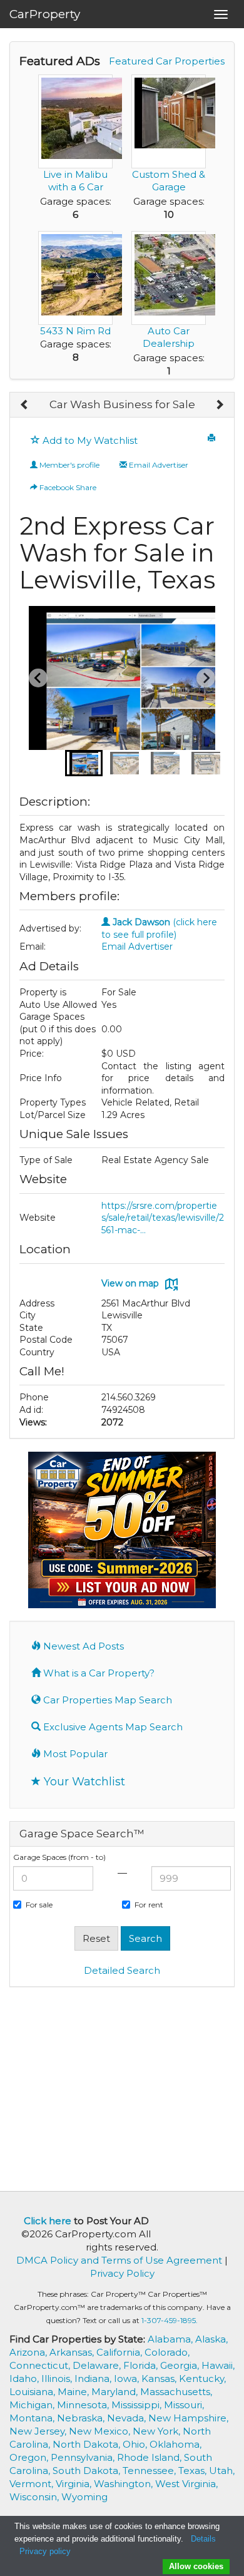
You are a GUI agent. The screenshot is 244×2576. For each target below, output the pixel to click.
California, (120, 2352)
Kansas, (160, 2378)
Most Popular (74, 1754)
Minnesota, (84, 2405)
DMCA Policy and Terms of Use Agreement (119, 2260)
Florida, (142, 2365)
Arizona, (29, 2352)
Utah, (222, 2471)
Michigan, (33, 2405)
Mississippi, (138, 2405)
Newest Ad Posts (82, 1646)
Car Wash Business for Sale (122, 404)
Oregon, (30, 2457)
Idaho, (25, 2378)
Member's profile (69, 465)
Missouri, (184, 2405)
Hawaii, (218, 2365)
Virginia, (75, 2484)
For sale (39, 1905)
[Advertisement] (122, 2088)
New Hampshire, (188, 2418)
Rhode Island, (150, 2457)
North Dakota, (88, 2444)
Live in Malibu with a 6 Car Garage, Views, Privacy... (75, 193)
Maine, (74, 2392)
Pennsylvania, (84, 2457)
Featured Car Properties (167, 61)
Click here (48, 2221)
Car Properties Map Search (106, 1700)
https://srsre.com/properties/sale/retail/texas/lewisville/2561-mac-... (163, 1218)
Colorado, (167, 2352)
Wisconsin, (35, 2497)
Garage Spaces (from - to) (59, 1857)
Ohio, (136, 2444)
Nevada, (128, 2418)
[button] (84, 763)
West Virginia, (186, 2484)
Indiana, (94, 2378)
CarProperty (45, 14)
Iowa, (128, 2378)
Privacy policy (45, 2551)
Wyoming (84, 2497)
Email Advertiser (158, 465)
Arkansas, (73, 2352)
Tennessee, (150, 2471)
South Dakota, (88, 2471)
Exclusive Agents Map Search (112, 1727)
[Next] (219, 405)
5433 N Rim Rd (75, 331)
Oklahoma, (175, 2444)
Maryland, (116, 2392)
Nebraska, (82, 2418)
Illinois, (58, 2378)
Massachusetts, (176, 2392)
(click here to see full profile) (159, 928)
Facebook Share (67, 487)
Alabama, (171, 2339)
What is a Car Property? (98, 1673)
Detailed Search (122, 1970)
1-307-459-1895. (170, 2320)
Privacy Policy (122, 2273)
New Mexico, (101, 2431)
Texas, (194, 2471)
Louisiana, (33, 2392)
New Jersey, (39, 2431)
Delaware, (98, 2365)
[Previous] (25, 405)
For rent (149, 1905)
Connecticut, (41, 2365)
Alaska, (211, 2339)
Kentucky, (202, 2378)
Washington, (125, 2484)
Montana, (33, 2418)
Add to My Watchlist (89, 440)
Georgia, (181, 2365)
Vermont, (33, 2484)
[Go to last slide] (38, 678)
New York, (158, 2431)
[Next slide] (206, 678)
